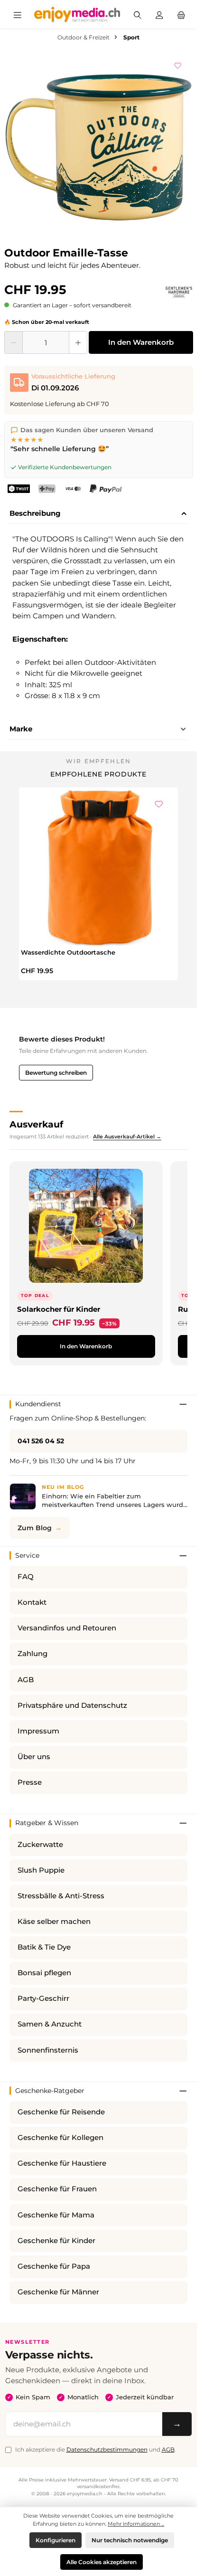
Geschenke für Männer (58, 2292)
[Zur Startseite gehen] (77, 14)
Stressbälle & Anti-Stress (61, 1896)
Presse (30, 1782)
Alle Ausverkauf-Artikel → (127, 1136)
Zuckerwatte (40, 1845)
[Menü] (18, 14)
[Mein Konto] (159, 14)
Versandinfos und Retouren (67, 1628)
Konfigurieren (56, 2540)
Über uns (34, 1757)
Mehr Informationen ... (136, 2524)
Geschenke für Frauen (57, 2189)
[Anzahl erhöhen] (78, 342)
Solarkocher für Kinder (59, 1309)
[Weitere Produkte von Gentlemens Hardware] (179, 292)
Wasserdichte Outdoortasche (68, 952)
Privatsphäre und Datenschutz (72, 1705)
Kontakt (32, 1602)
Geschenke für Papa (54, 2266)
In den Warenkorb (141, 342)
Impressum (38, 1731)
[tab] (98, 514)
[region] (99, 146)
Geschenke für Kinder (56, 2241)
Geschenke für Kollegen (60, 2138)
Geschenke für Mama (56, 2215)
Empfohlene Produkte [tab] (98, 774)
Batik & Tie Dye (44, 1947)
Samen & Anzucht (50, 2024)
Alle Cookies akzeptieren (102, 2562)
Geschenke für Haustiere (62, 2163)
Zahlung (32, 1654)
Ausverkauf (36, 1124)
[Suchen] (138, 14)
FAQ (26, 1577)
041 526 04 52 (41, 1441)
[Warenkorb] (181, 14)
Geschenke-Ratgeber (50, 2091)
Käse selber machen (54, 1922)
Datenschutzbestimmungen (107, 2449)
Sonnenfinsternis (48, 2050)
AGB (26, 1680)
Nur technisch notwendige (130, 2540)
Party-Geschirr (43, 1998)
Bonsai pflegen (44, 1973)
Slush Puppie (41, 1870)
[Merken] (178, 64)
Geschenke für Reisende (61, 2112)
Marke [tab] (21, 729)
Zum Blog (35, 1528)
